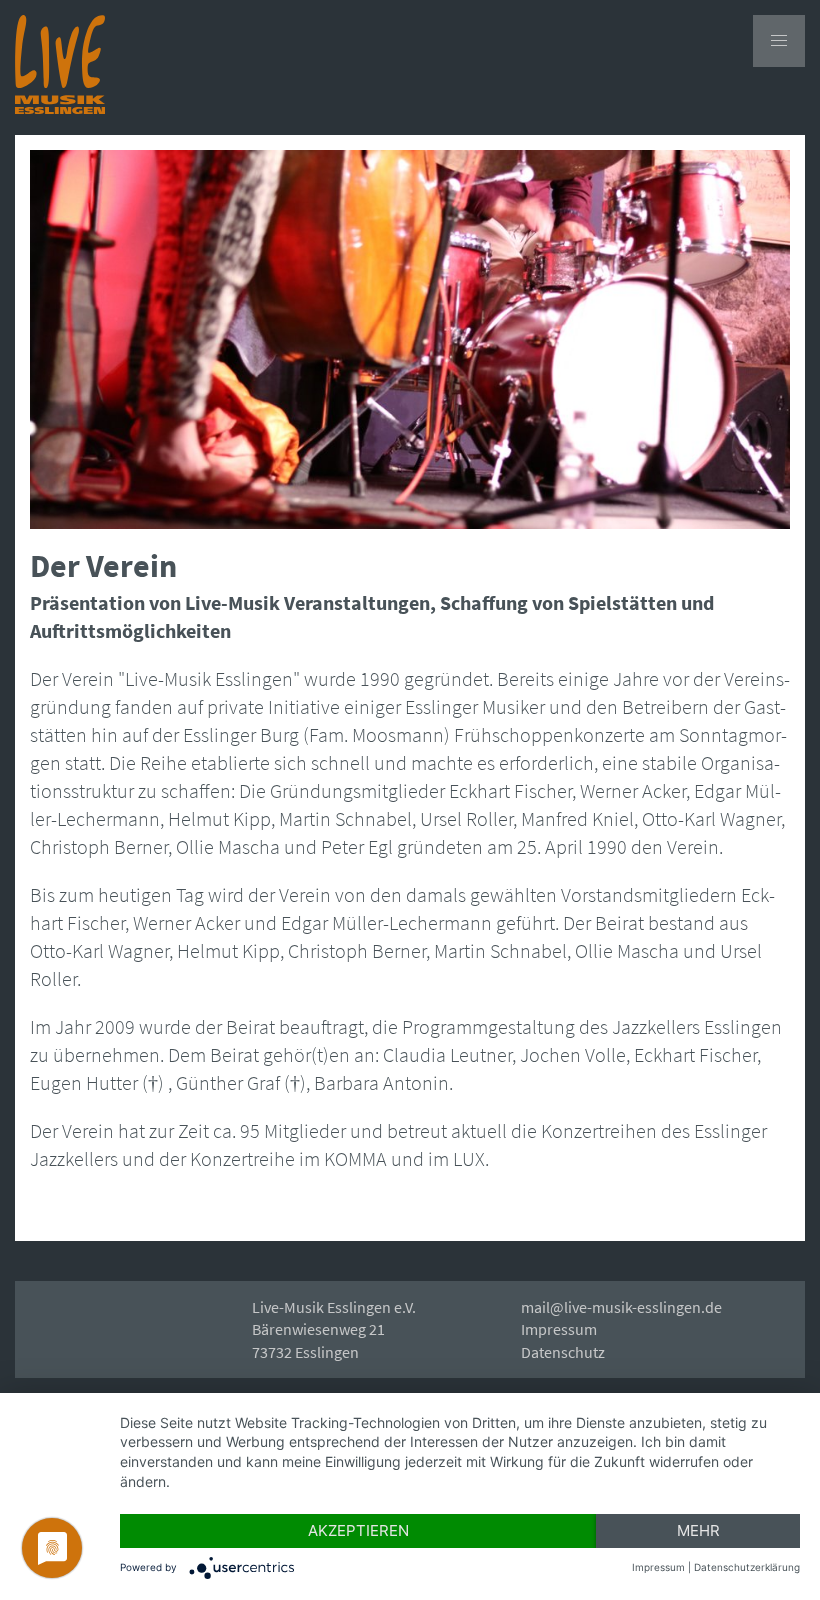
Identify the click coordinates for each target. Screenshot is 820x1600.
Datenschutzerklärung (747, 1567)
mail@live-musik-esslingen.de (621, 1307)
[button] (779, 41)
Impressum (559, 1329)
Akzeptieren (358, 1530)
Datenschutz (563, 1352)
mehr (698, 1530)
